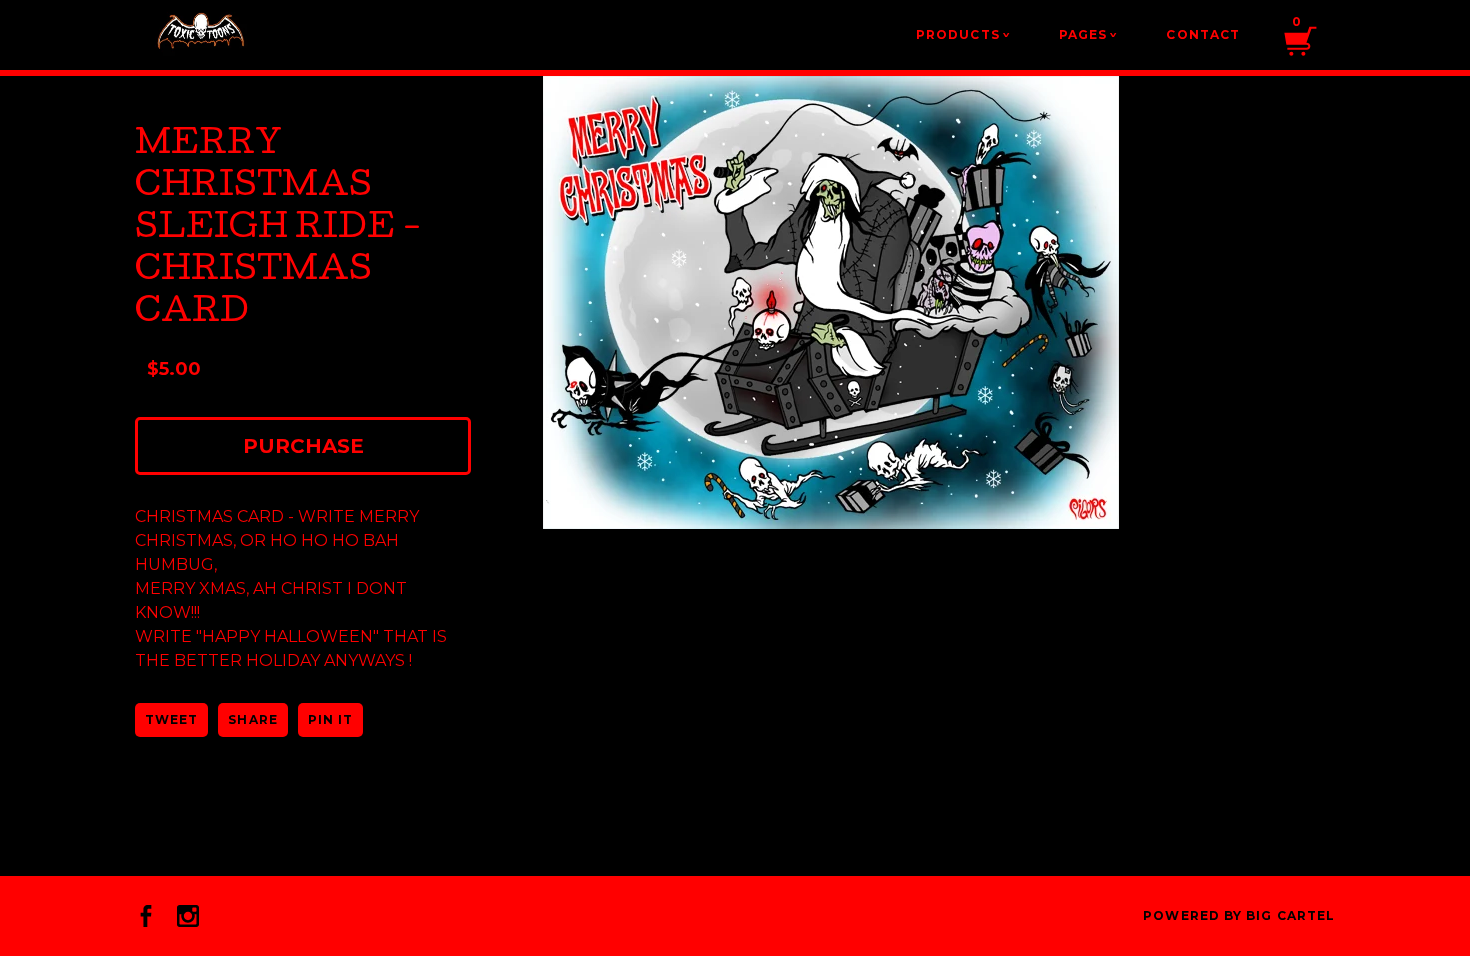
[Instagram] (188, 916)
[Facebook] (146, 916)
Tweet (171, 719)
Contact (1203, 34)
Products (963, 34)
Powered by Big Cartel (1239, 915)
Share (252, 719)
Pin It (330, 719)
